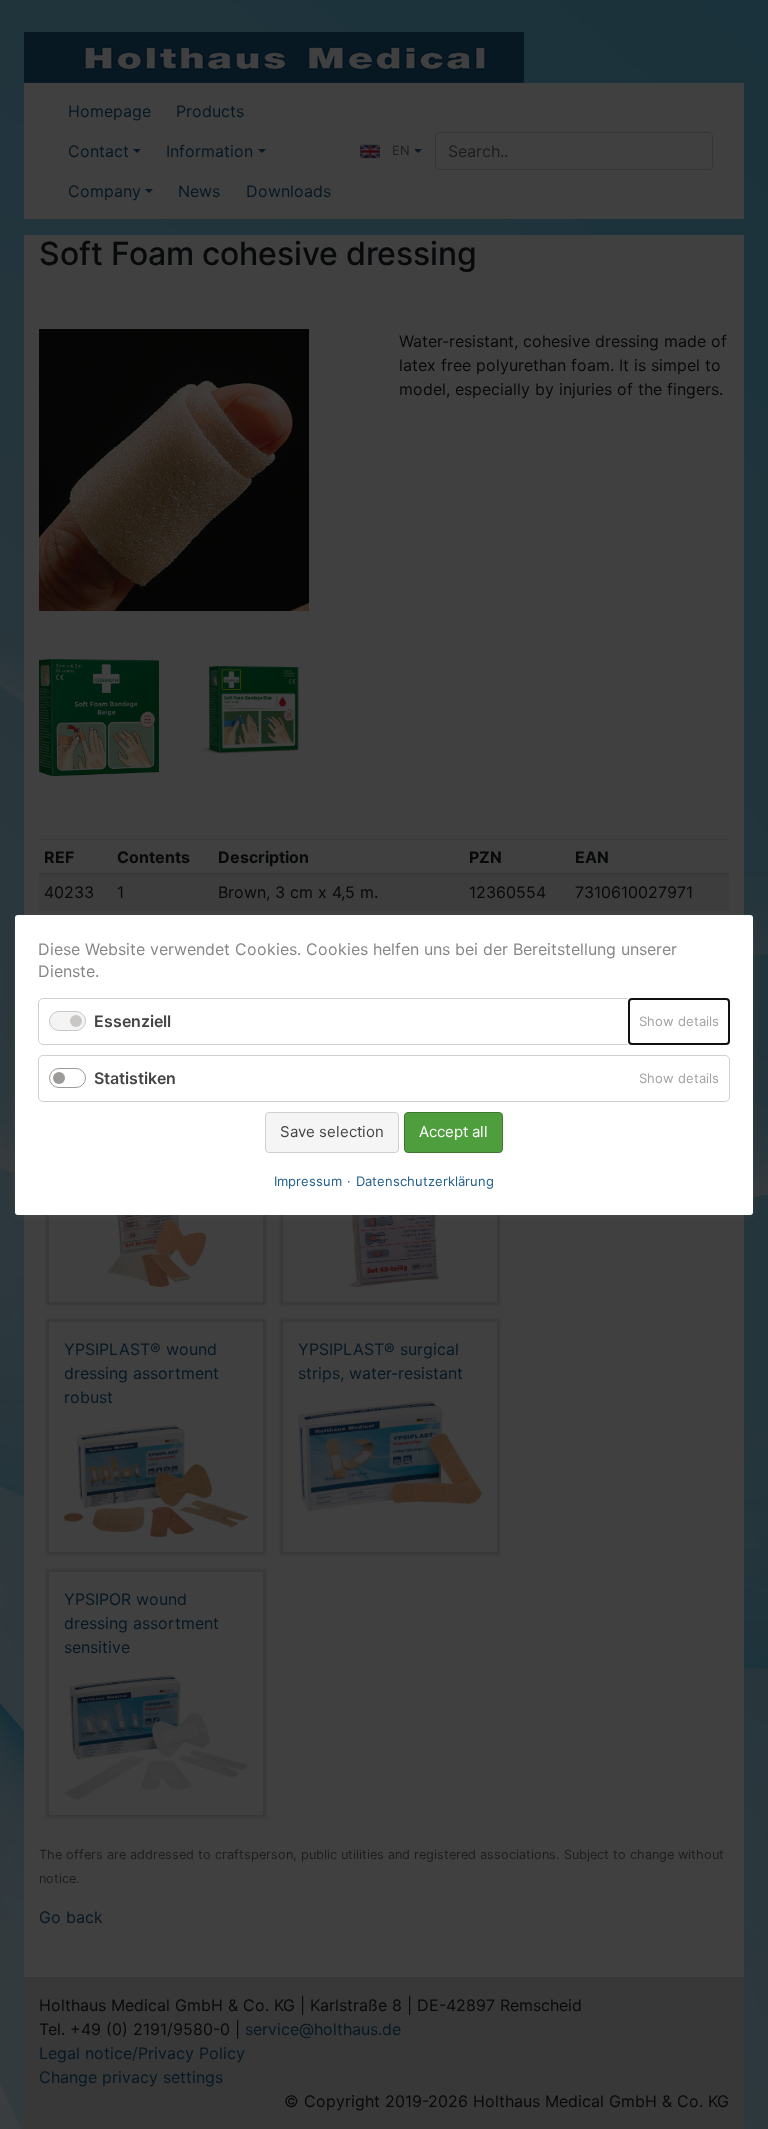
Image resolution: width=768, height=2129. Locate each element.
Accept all (453, 1131)
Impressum (308, 1180)
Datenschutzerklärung (425, 1180)
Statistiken (135, 1078)
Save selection (332, 1131)
